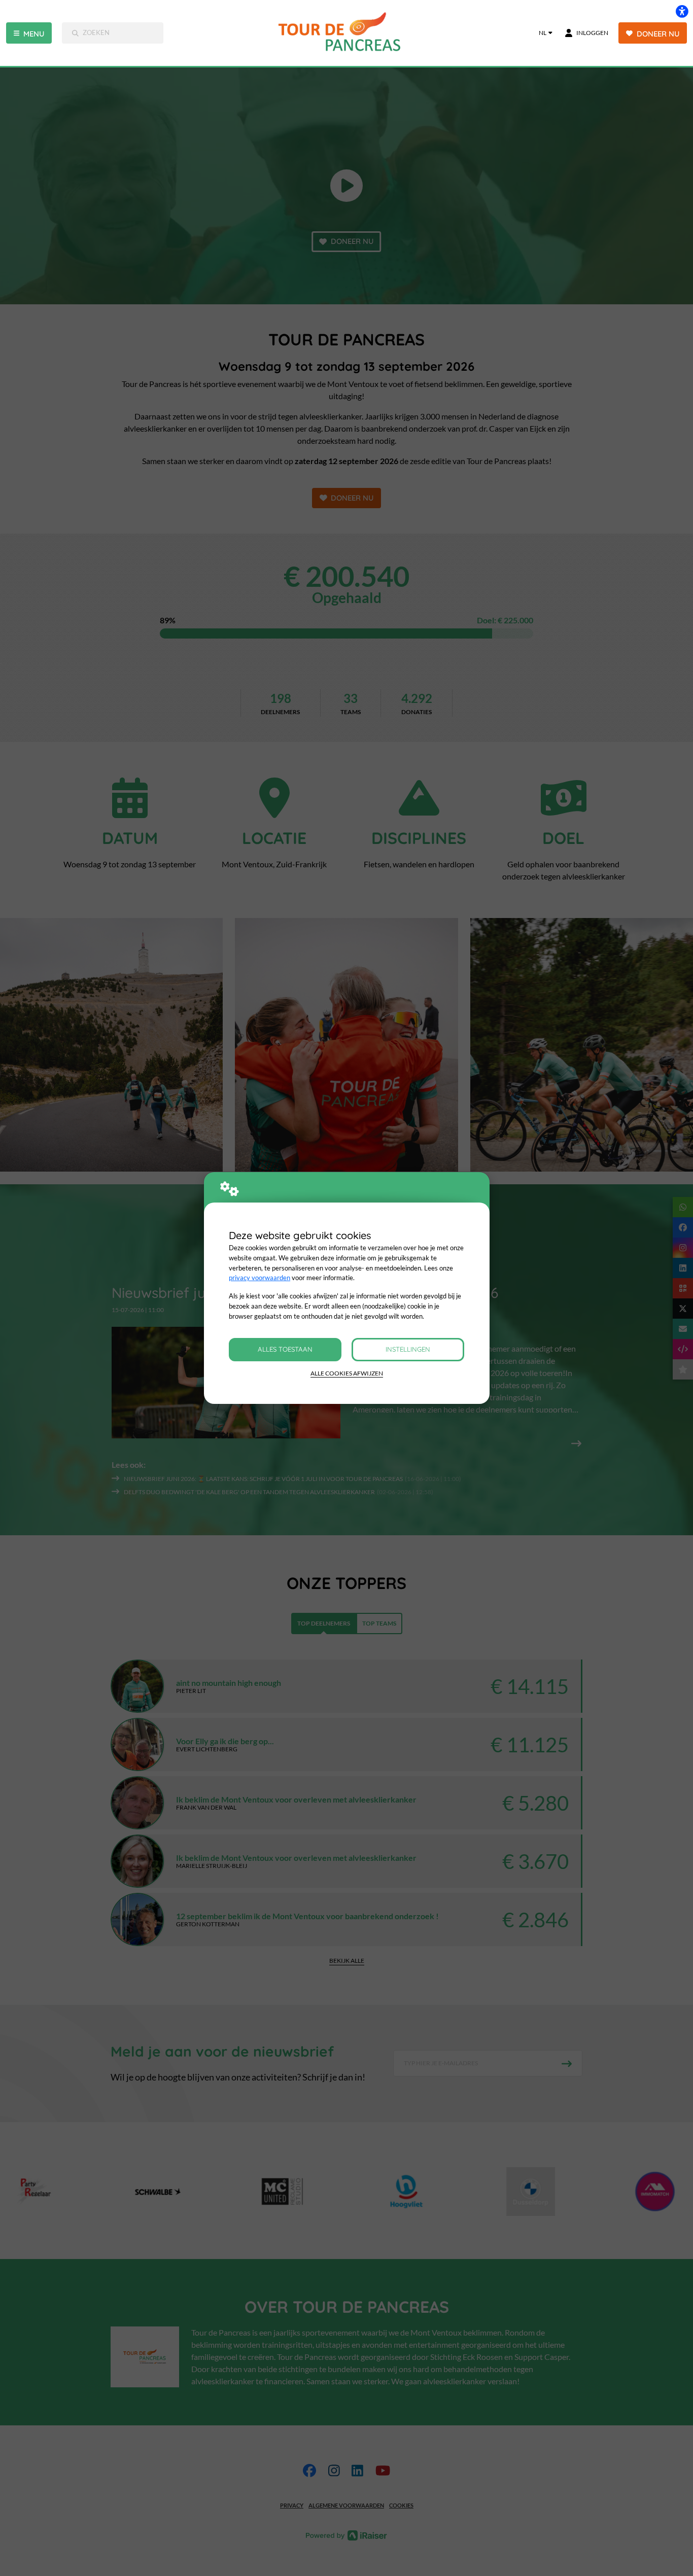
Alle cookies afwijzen (347, 1373)
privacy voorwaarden (259, 1278)
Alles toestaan (285, 1349)
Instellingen (408, 1349)
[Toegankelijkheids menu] (682, 11)
